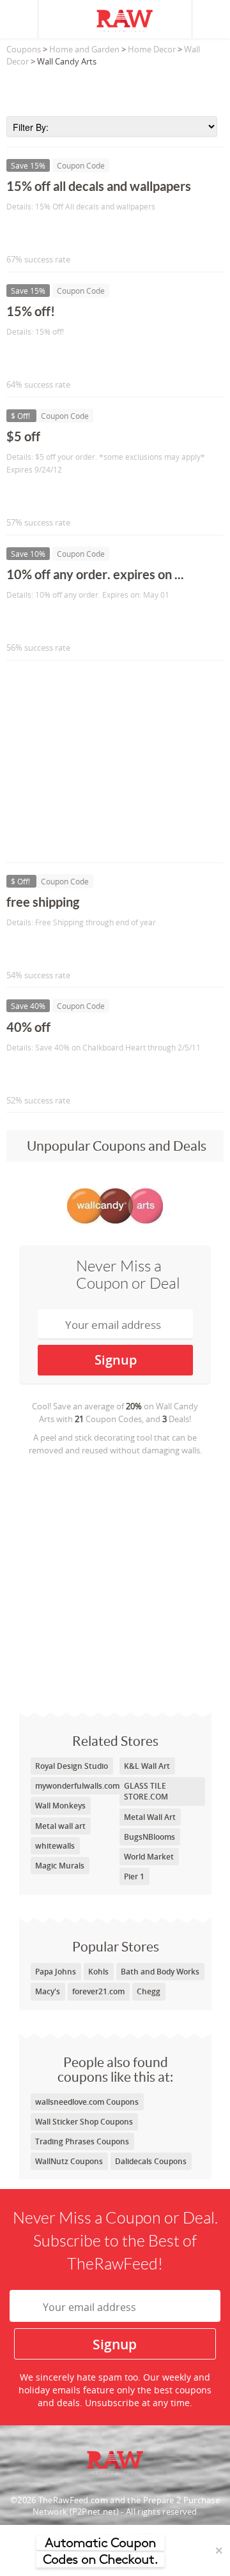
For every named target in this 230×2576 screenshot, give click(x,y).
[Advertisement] (115, 87)
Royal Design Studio (72, 1766)
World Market (149, 1857)
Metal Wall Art (150, 1817)
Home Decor (152, 49)
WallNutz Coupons (69, 2161)
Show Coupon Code (65, 233)
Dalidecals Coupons (151, 2161)
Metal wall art (60, 1826)
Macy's (48, 1991)
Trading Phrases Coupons (82, 2141)
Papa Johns (56, 1972)
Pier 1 (134, 1876)
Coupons (24, 49)
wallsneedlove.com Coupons (87, 2102)
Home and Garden (84, 49)
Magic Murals (60, 1866)
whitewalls (55, 1846)
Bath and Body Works (160, 1972)
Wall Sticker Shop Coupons (84, 2122)
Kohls (98, 1972)
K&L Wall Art (147, 1766)
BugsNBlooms (149, 1837)
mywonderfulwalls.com (77, 1786)
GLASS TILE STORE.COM (146, 1791)
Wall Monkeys (60, 1806)
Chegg (149, 1991)
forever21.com (98, 1991)
